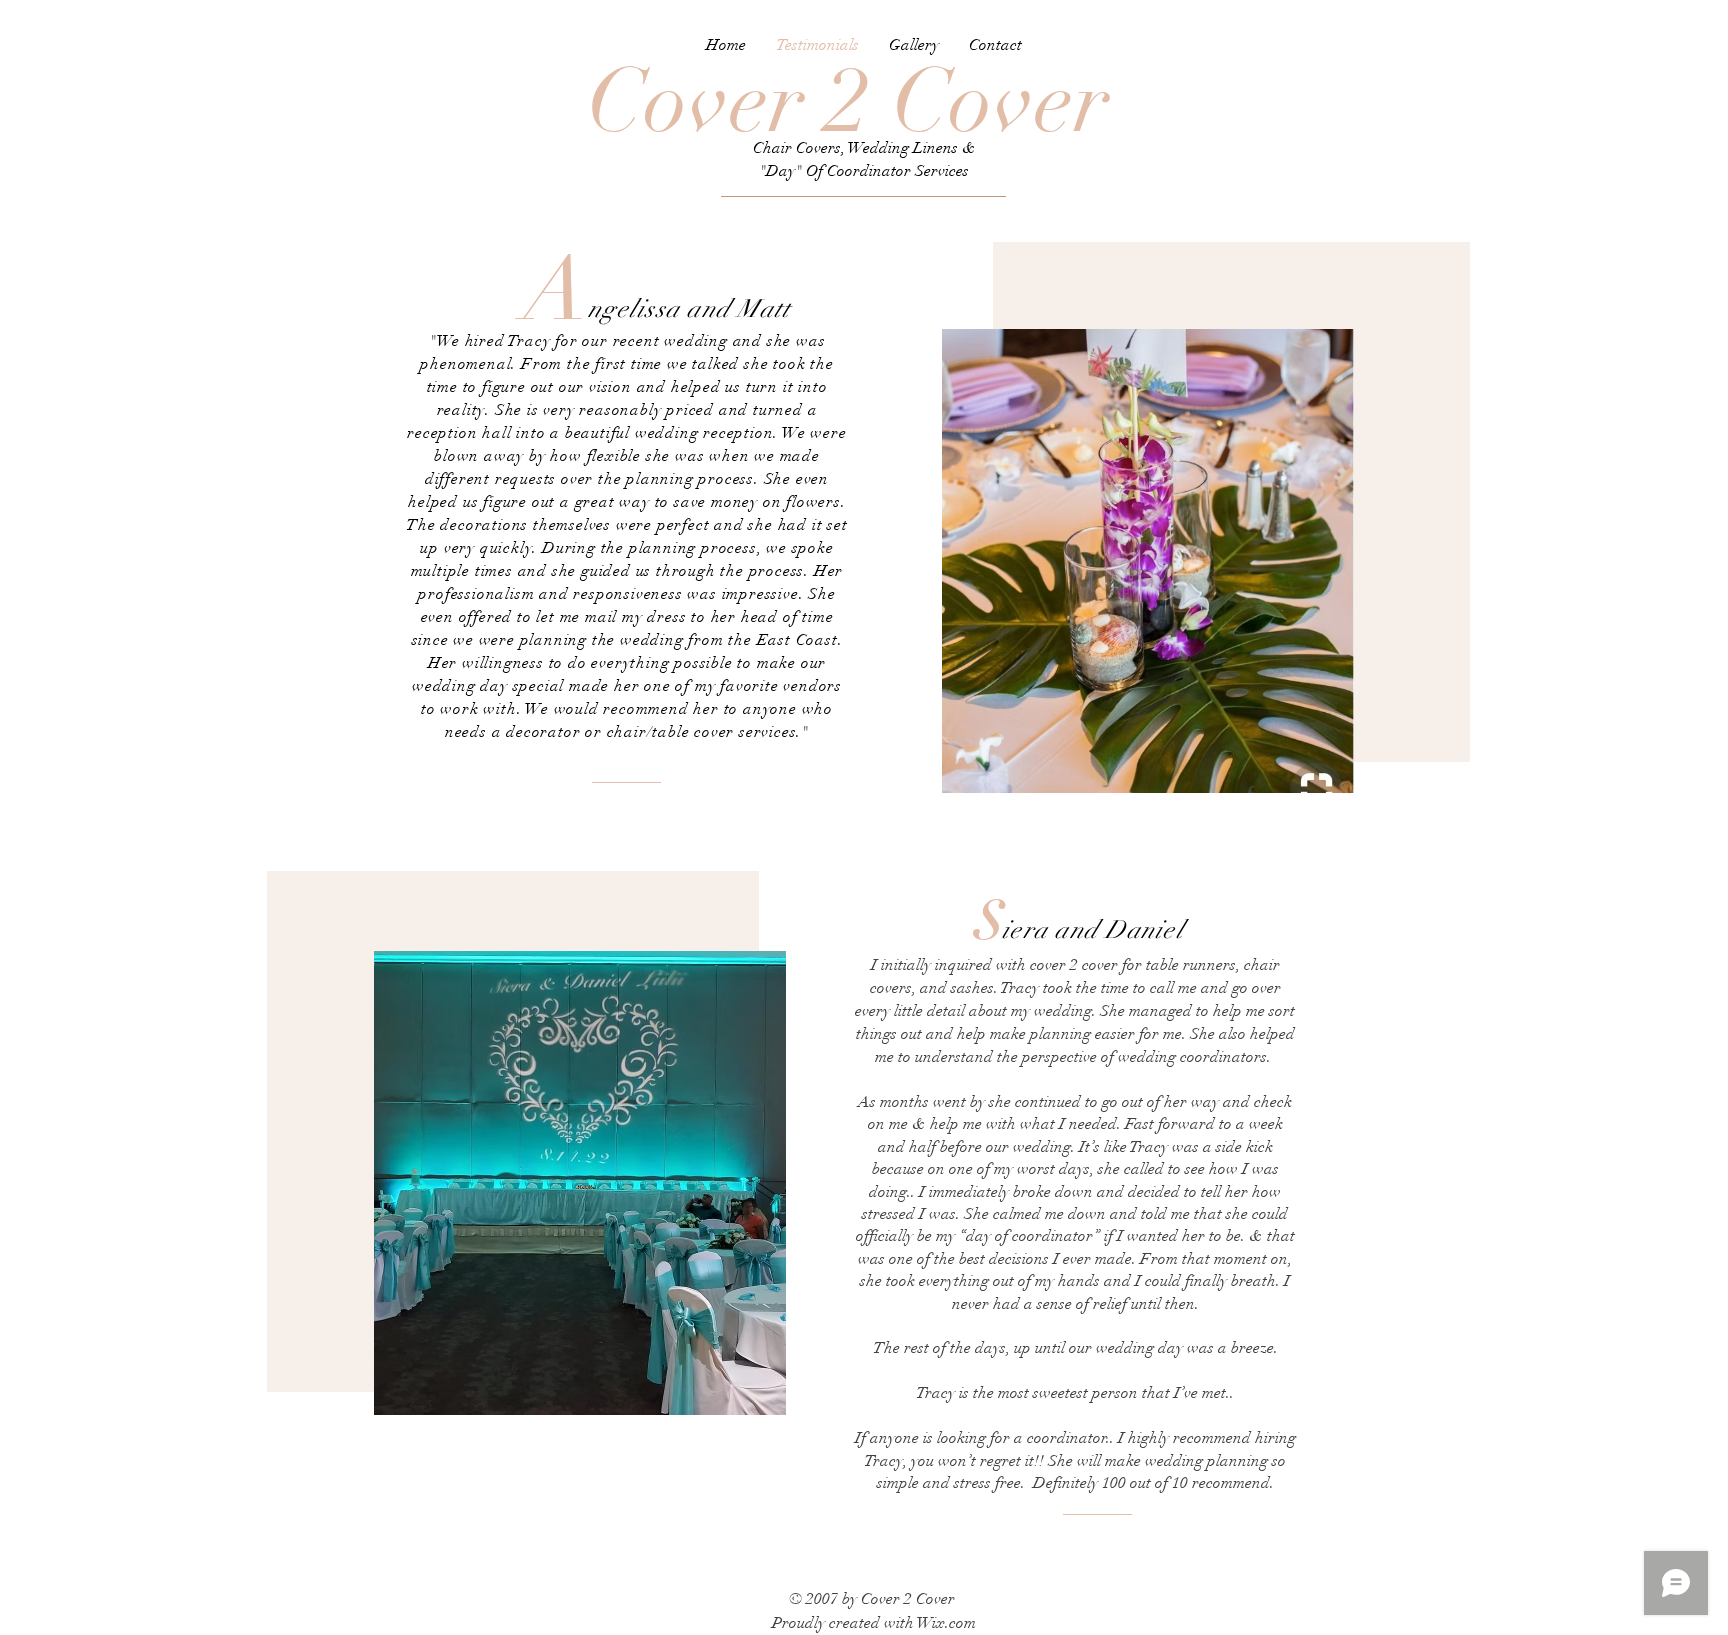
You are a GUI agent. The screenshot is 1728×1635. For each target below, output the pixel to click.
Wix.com (946, 1623)
